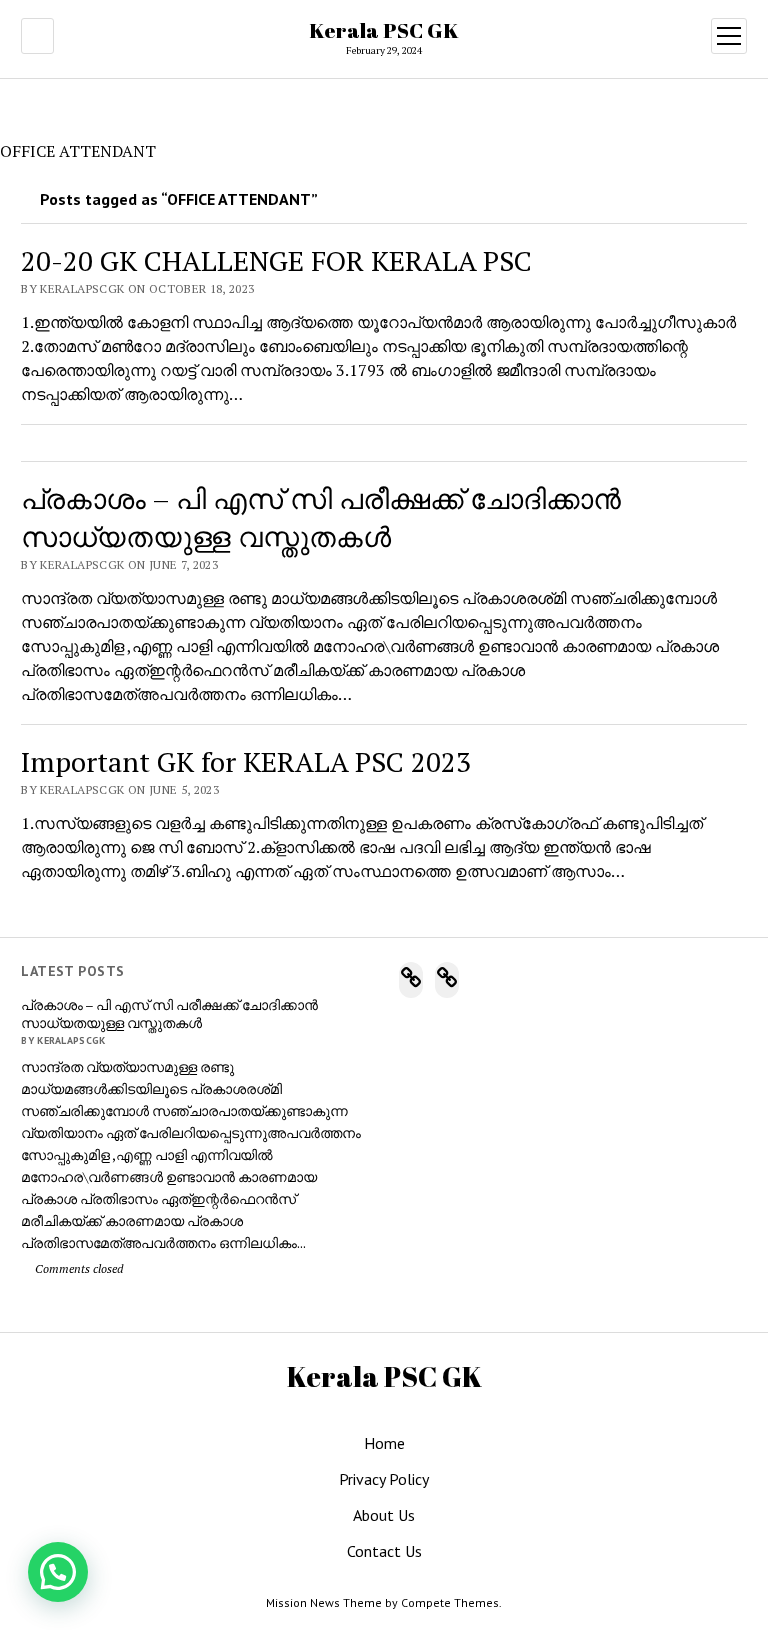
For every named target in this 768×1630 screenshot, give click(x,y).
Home (384, 1443)
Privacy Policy (384, 1479)
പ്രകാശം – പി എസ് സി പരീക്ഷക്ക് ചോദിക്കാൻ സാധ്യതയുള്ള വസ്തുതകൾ (169, 1014)
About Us (384, 1515)
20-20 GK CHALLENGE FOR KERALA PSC (276, 260)
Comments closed (77, 1268)
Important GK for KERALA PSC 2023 (246, 761)
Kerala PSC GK (384, 30)
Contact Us (384, 1551)
